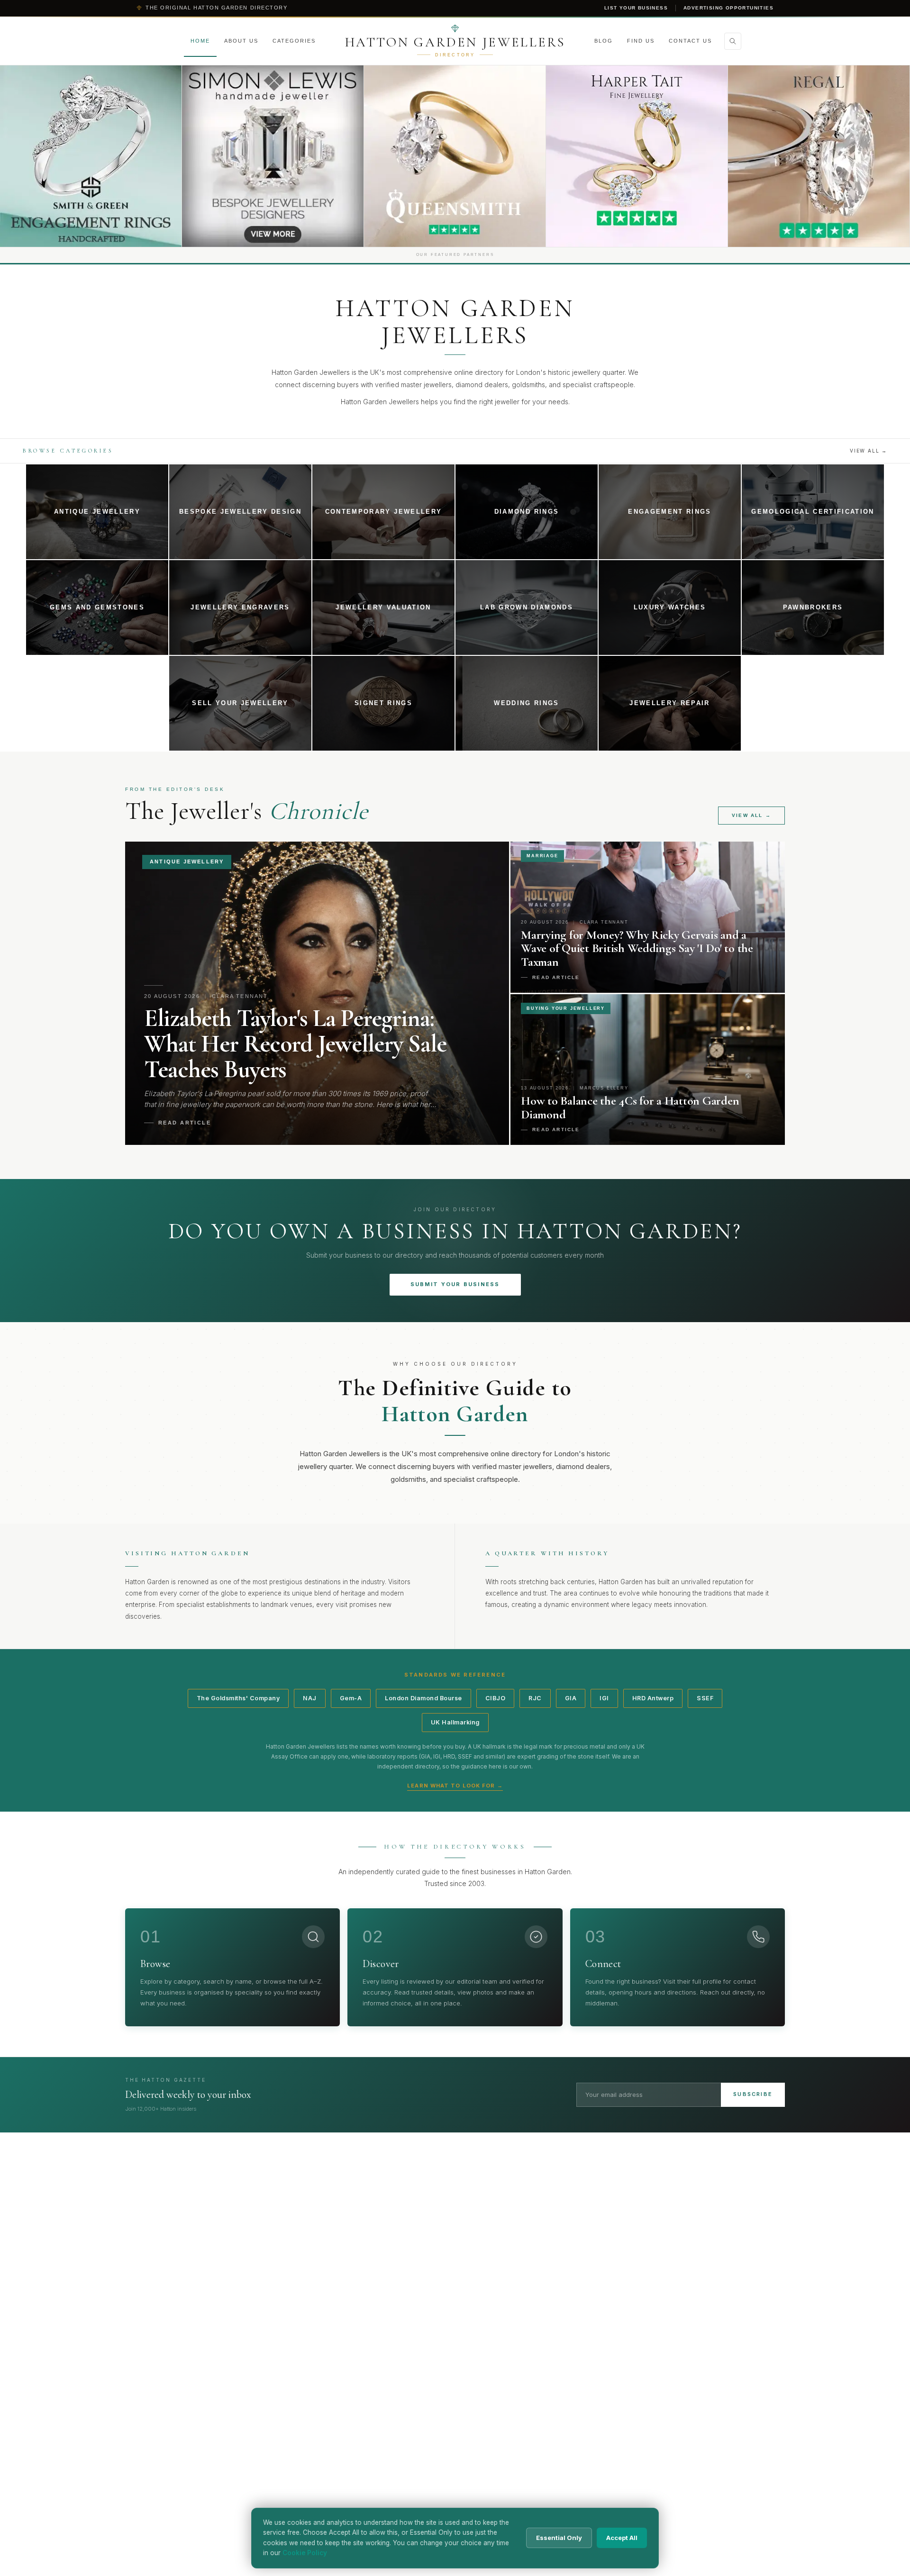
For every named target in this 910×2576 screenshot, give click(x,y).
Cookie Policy (305, 2553)
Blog (604, 41)
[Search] (733, 41)
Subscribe (753, 2094)
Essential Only (559, 2538)
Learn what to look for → (455, 1786)
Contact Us (690, 41)
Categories (294, 41)
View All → (869, 451)
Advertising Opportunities (728, 8)
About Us (241, 41)
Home (200, 41)
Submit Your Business (455, 1284)
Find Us (641, 41)
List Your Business (636, 8)
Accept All (622, 2538)
